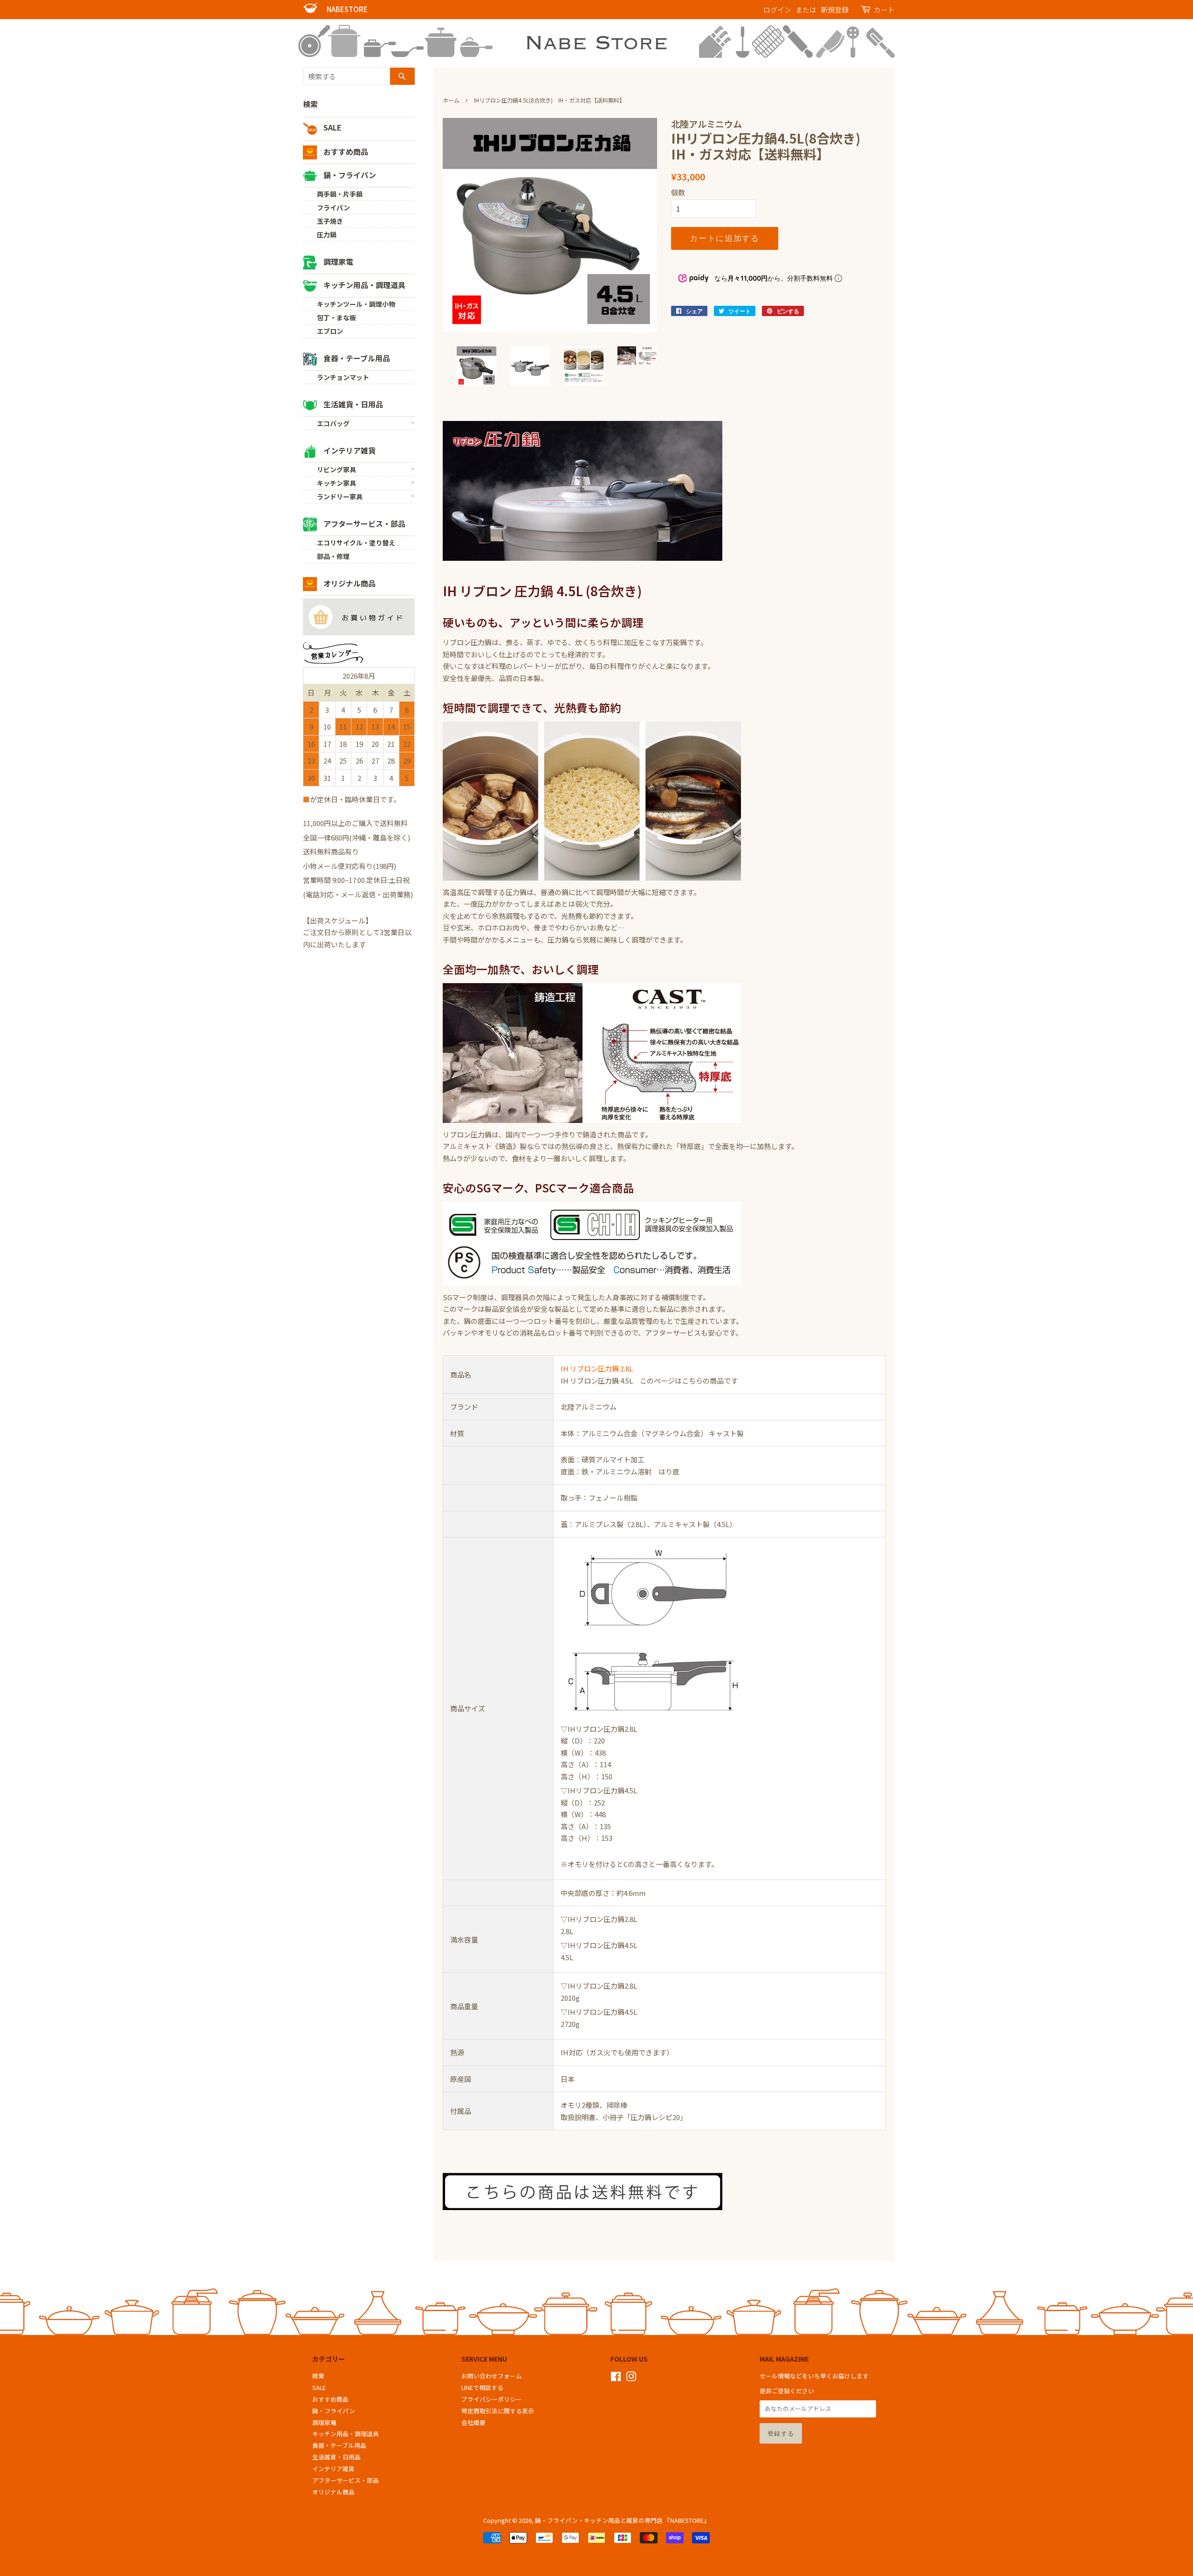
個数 (678, 192)
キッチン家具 (336, 483)
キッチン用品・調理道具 (363, 285)
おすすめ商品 (345, 152)
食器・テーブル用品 (356, 358)
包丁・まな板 (336, 317)
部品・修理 (333, 556)
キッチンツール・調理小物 (356, 304)
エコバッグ (333, 423)
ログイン (777, 10)
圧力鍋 (327, 234)
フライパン (333, 207)
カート (884, 10)
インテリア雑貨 (349, 450)
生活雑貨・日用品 (352, 404)
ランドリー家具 (340, 496)
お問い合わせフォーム (492, 2376)
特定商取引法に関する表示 (498, 2411)
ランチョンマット (343, 377)
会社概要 (473, 2422)
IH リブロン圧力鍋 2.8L (597, 1368)
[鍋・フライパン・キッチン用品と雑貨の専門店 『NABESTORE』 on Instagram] (631, 2378)
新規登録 (835, 10)
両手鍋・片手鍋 (340, 194)
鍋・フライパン (349, 175)
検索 (310, 104)
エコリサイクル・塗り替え (356, 543)
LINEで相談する (482, 2387)
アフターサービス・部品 (363, 523)
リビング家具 (336, 469)
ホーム (451, 100)
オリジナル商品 (349, 583)
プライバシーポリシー (492, 2399)
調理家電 (337, 262)
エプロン (330, 331)
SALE (332, 127)
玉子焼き (330, 221)
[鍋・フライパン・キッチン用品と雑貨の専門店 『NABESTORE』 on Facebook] (616, 2378)
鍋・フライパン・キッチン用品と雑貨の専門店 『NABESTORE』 (622, 2520)
